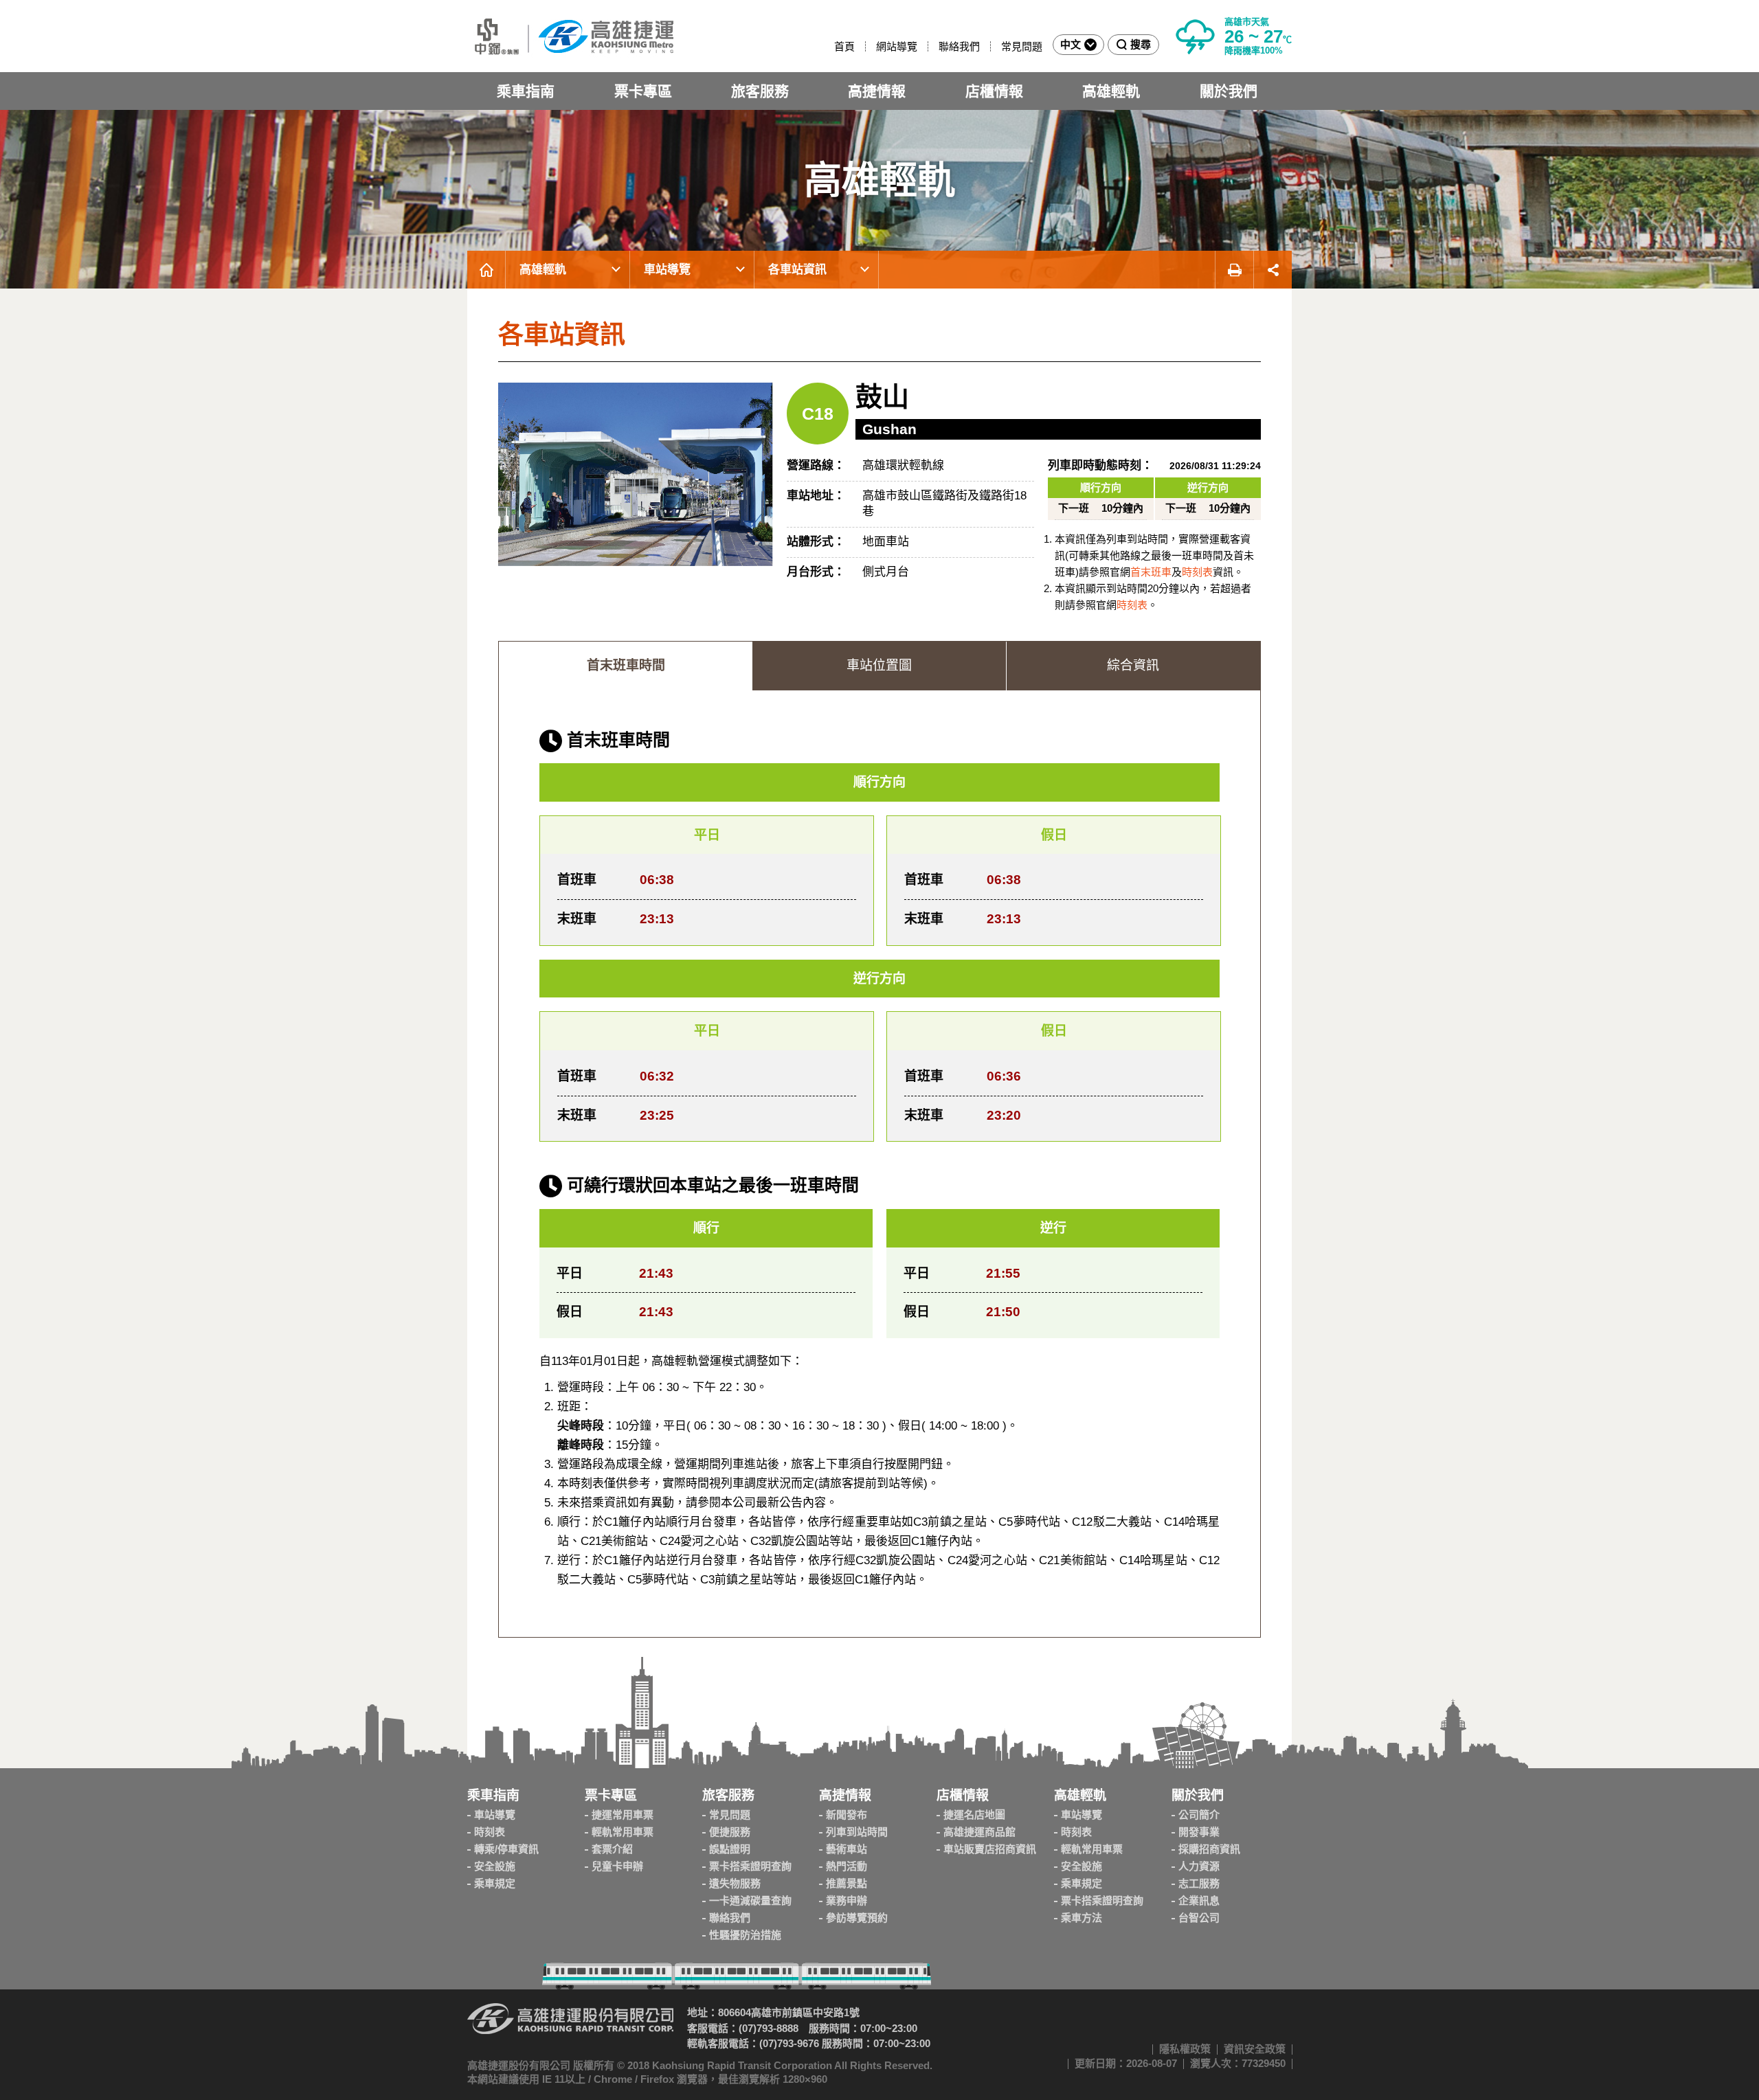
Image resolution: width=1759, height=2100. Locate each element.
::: (828, 46)
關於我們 (1229, 91)
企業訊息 (1199, 1900)
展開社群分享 (1273, 270)
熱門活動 (847, 1866)
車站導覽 (667, 270)
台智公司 (1199, 1918)
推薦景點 (847, 1883)
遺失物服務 (735, 1883)
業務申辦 (847, 1900)
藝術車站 (847, 1849)
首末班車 (1151, 572)
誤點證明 (730, 1849)
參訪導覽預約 (857, 1918)
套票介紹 (612, 1849)
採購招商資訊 (1209, 1849)
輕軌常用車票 (623, 1832)
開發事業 (1199, 1832)
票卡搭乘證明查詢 (750, 1866)
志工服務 (1199, 1883)
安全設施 (495, 1866)
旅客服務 (760, 91)
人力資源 (1199, 1866)
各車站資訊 (797, 270)
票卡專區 (643, 91)
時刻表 (1197, 572)
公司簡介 (1199, 1815)
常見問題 (1022, 46)
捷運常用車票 (623, 1815)
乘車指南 (526, 91)
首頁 (844, 46)
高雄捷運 (570, 36)
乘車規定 (495, 1883)
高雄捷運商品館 (979, 1832)
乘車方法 (1082, 1918)
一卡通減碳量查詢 (750, 1900)
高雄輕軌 (1111, 91)
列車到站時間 (857, 1832)
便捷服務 (730, 1832)
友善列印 (1234, 270)
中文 (1071, 44)
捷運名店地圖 (974, 1815)
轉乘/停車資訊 (506, 1849)
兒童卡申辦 (617, 1866)
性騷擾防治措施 (745, 1935)
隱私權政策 (1185, 2049)
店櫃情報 (994, 91)
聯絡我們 (959, 46)
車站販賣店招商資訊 (990, 1849)
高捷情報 (877, 91)
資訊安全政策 (1255, 2049)
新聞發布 (847, 1815)
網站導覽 (897, 46)
